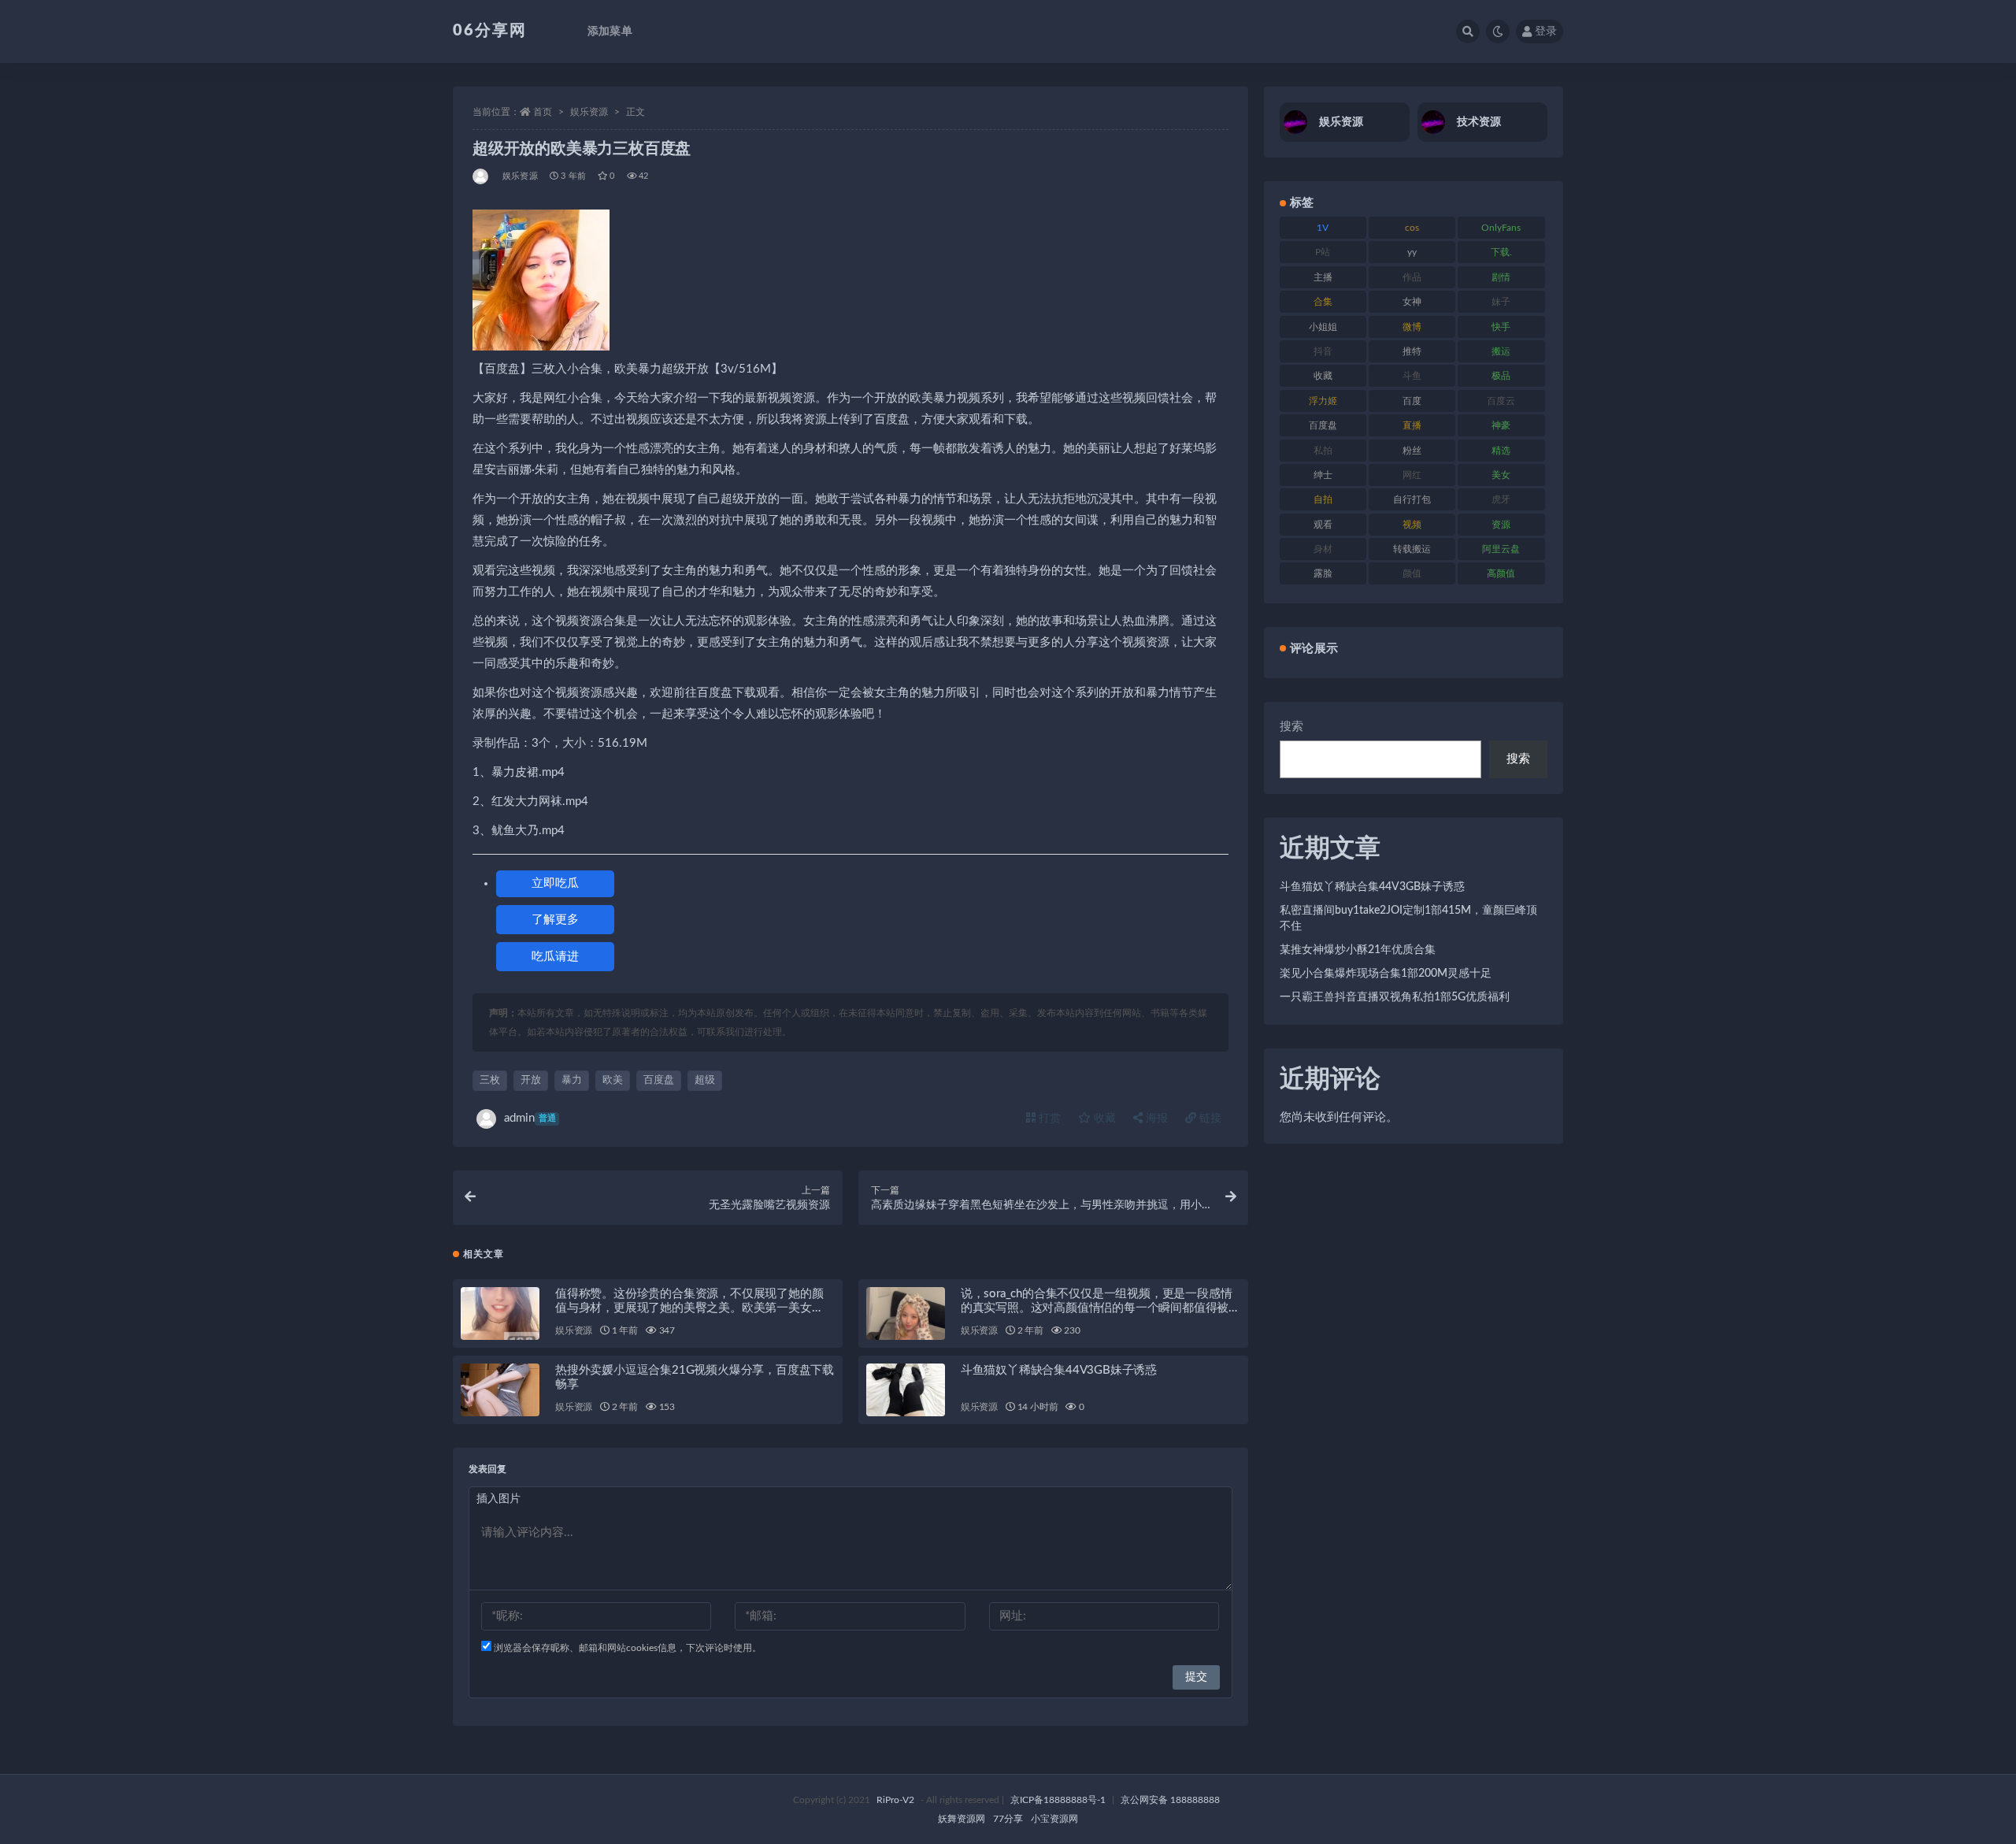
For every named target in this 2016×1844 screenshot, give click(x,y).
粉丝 (1412, 451)
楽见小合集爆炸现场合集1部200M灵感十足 (1386, 974)
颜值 (1412, 573)
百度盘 (659, 1080)
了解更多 (555, 920)
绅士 (1323, 475)
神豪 (1501, 425)
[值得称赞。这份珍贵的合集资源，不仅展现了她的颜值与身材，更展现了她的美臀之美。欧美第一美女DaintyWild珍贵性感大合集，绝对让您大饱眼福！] (500, 1313)
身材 (1323, 549)
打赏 (1048, 1119)
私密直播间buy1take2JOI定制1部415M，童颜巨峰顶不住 (1408, 918)
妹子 (1501, 302)
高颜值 (1501, 573)
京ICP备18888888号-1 (1058, 1800)
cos (1412, 228)
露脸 (1323, 573)
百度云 (1501, 401)
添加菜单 (610, 32)
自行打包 (1412, 499)
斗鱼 (1412, 376)
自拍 (1323, 499)
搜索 (1291, 727)
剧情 (1501, 277)
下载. (1501, 252)
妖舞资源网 (962, 1819)
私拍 (1323, 451)
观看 (1323, 525)
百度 (1412, 401)
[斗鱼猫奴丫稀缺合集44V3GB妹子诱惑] (906, 1390)
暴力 (572, 1080)
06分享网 (490, 31)
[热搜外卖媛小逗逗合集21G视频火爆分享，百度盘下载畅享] (500, 1390)
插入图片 (498, 1499)
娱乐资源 (589, 112)
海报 (1155, 1119)
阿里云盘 (1501, 549)
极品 (1501, 376)
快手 (1501, 327)
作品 (1412, 277)
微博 (1412, 327)
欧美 (613, 1080)
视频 (1412, 525)
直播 (1412, 425)
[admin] (482, 176)
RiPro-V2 (895, 1800)
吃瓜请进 (555, 957)
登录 (1546, 32)
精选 (1501, 451)
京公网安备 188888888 (1170, 1800)
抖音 (1323, 351)
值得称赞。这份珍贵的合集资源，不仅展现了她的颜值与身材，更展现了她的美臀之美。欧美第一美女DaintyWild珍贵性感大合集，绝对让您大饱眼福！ (689, 1308)
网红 (1412, 475)
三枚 (490, 1080)
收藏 (1103, 1119)
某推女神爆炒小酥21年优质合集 (1358, 950)
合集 (1323, 302)
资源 (1501, 525)
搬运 (1501, 351)
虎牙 (1501, 499)
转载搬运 (1412, 549)
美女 (1501, 475)
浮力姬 (1323, 401)
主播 (1323, 277)
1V (1323, 228)
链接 (1209, 1119)
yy (1412, 252)
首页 (543, 112)
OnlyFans (1501, 228)
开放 (531, 1080)
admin (530, 1118)
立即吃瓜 (555, 883)
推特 (1412, 351)
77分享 (1008, 1819)
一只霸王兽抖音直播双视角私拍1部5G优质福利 (1395, 997)
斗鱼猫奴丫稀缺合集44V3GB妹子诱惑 (1059, 1370)
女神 (1412, 302)
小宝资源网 (1054, 1819)
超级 (705, 1080)
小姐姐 (1323, 327)
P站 (1323, 252)
